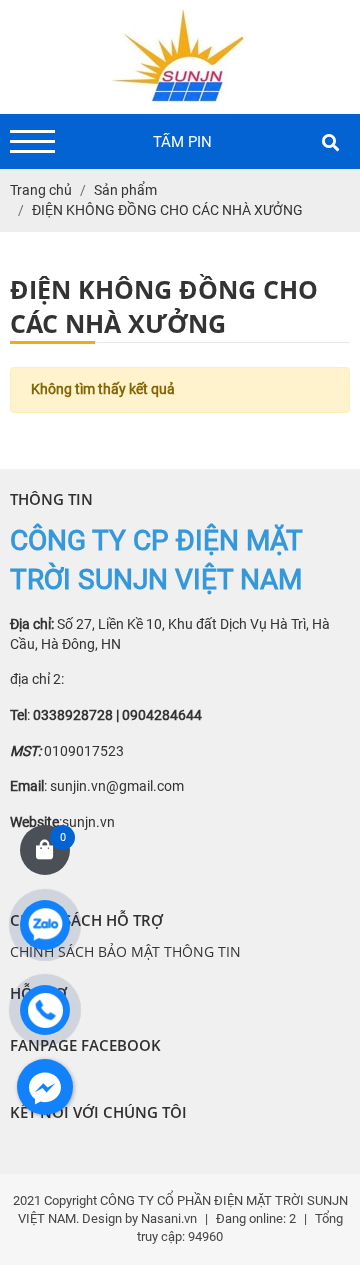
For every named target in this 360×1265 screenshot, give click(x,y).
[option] (182, 142)
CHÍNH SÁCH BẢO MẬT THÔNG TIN (125, 951)
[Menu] (32, 141)
